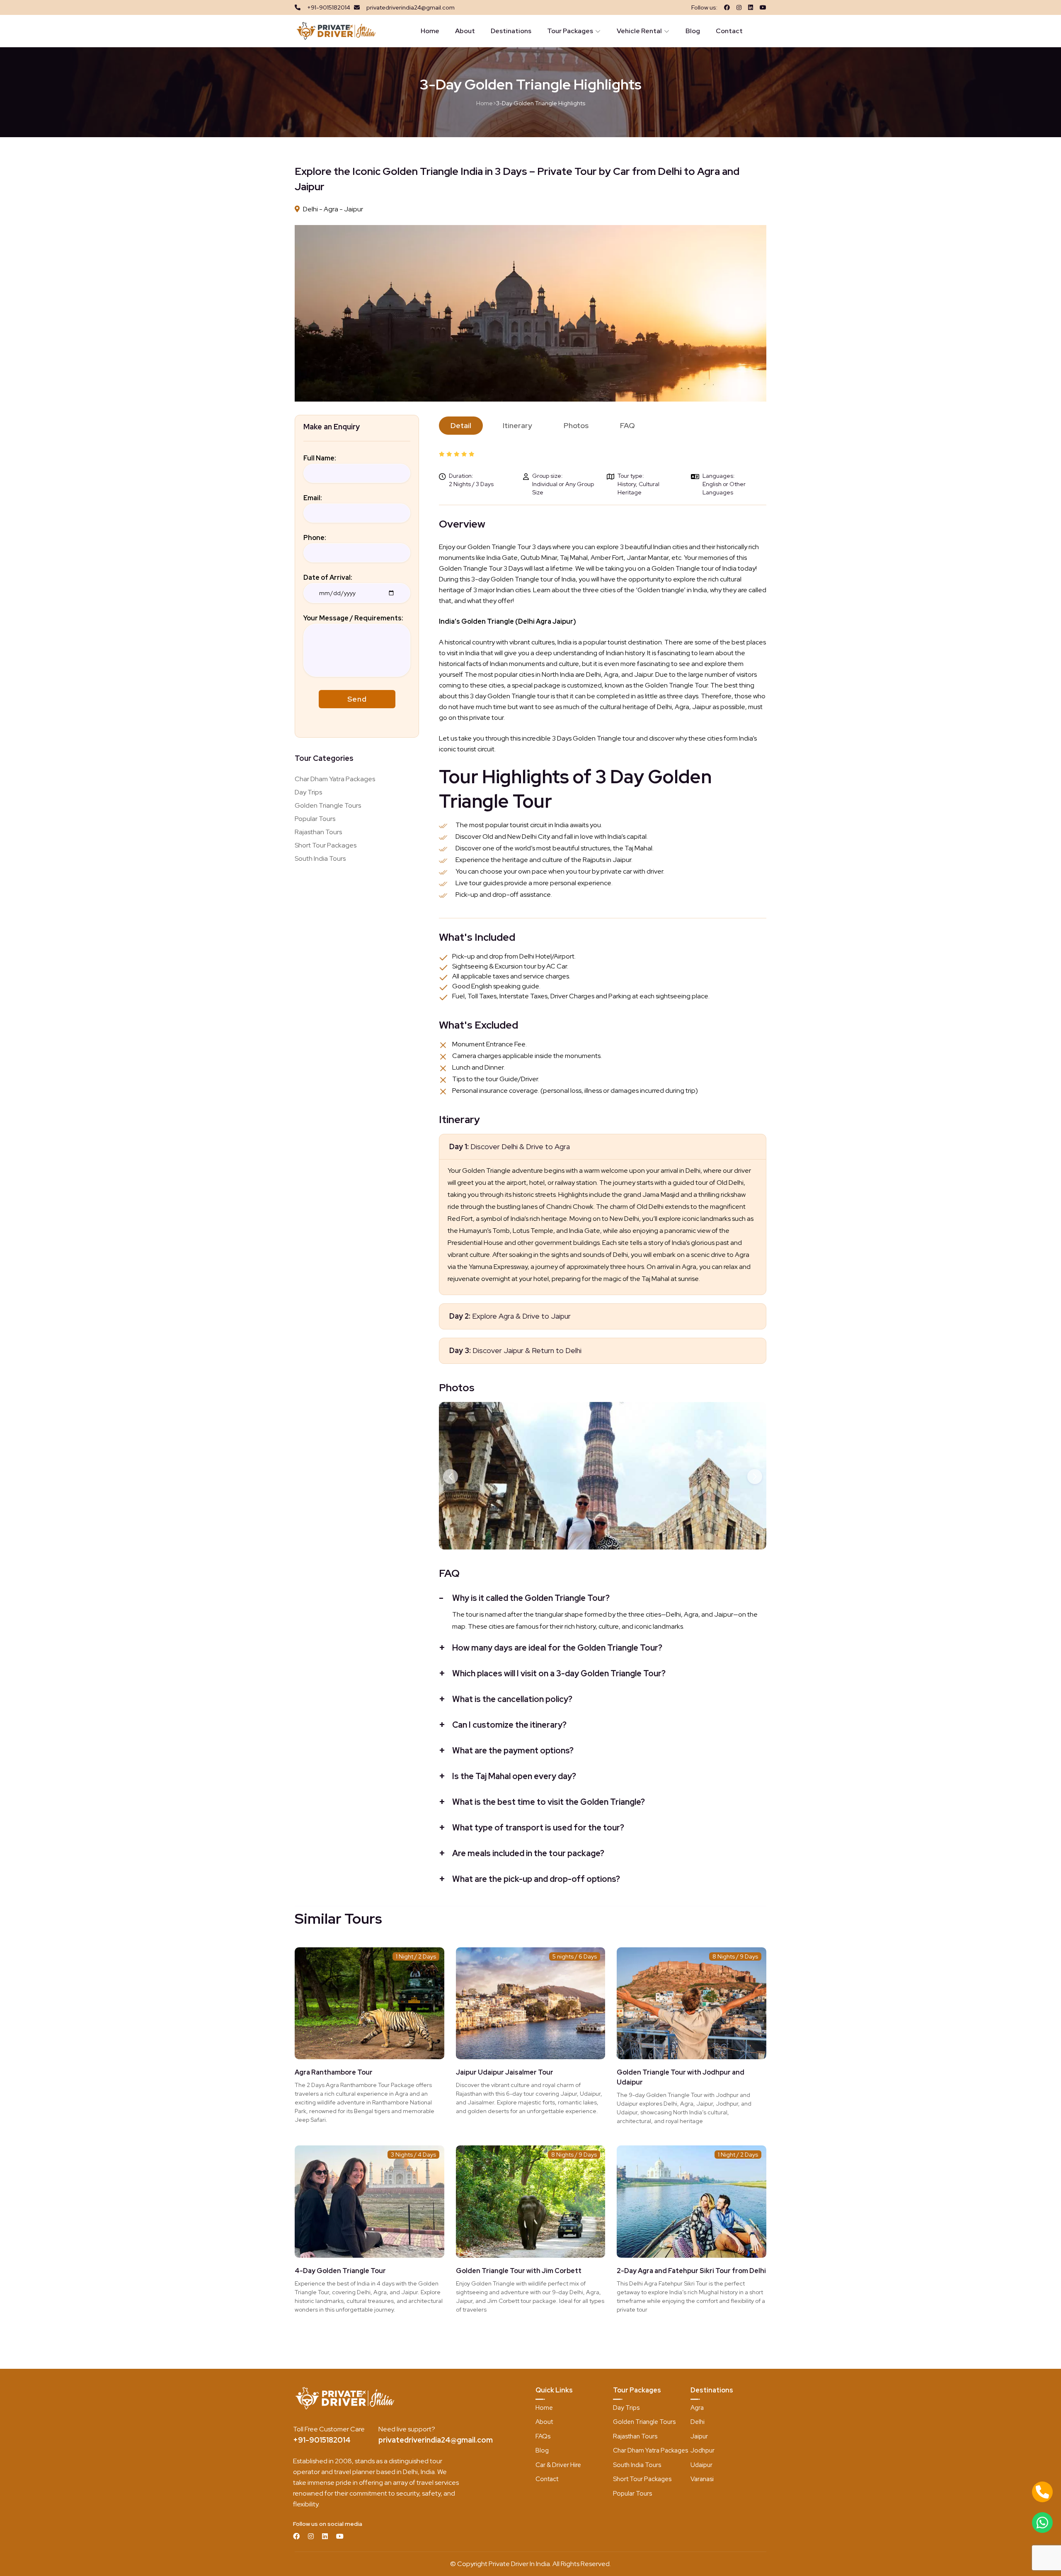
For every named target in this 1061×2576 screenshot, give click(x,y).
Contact (729, 31)
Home (430, 31)
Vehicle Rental (639, 31)
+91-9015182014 (322, 2440)
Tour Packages (570, 31)
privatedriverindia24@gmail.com (436, 2440)
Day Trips (308, 792)
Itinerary (517, 425)
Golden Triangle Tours (328, 805)
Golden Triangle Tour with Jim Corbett (519, 2271)
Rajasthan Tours (318, 832)
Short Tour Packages (326, 845)
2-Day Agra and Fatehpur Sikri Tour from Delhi (691, 2271)
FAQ (627, 425)
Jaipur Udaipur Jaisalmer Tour (505, 2072)
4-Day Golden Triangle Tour (340, 2271)
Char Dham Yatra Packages (335, 779)
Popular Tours (315, 819)
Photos (576, 425)
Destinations (511, 31)
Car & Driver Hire (558, 2465)
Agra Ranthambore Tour (334, 2072)
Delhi (698, 2422)
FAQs (543, 2436)
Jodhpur (702, 2450)
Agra (697, 2408)
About (465, 31)
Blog (693, 31)
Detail (461, 425)
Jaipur (699, 2436)
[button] (451, 1477)
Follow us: (704, 7)
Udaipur (701, 2465)
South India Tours (320, 858)
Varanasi (702, 2479)
